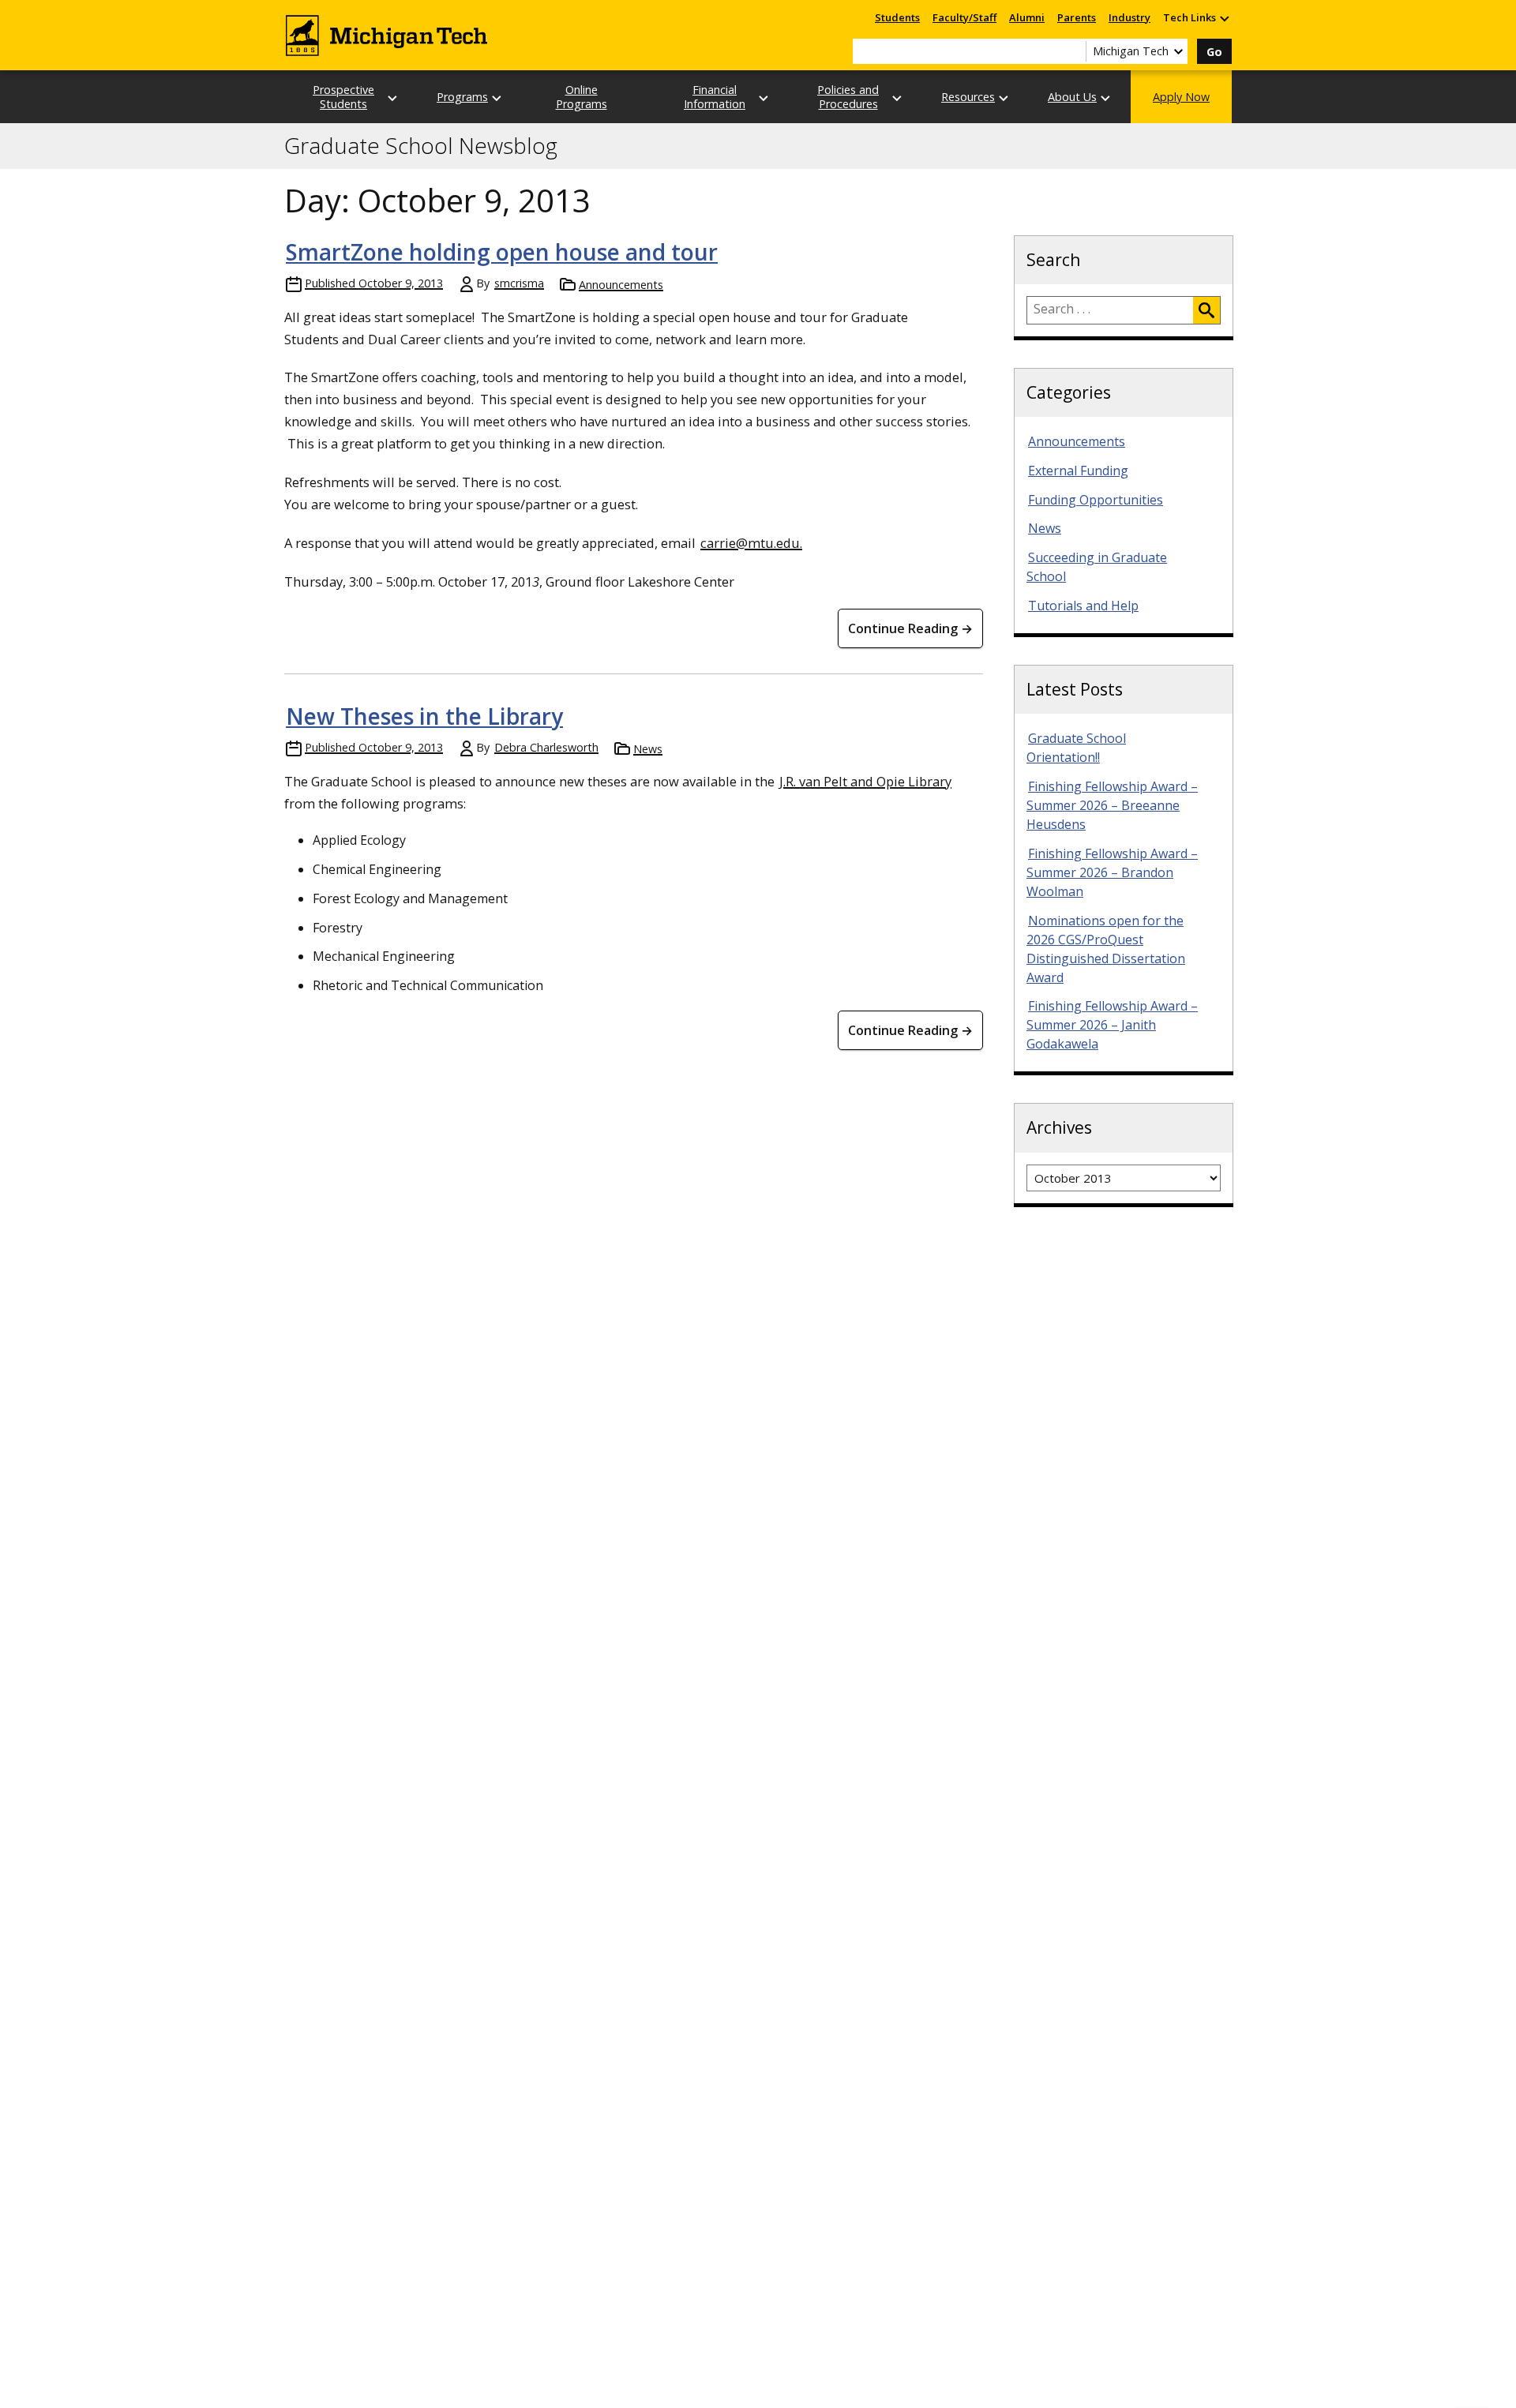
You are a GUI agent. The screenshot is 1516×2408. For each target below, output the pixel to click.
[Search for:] (1110, 310)
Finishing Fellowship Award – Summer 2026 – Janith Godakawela (1112, 1025)
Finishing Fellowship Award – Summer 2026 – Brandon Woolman (1112, 872)
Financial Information (715, 96)
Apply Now (1181, 97)
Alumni (1027, 17)
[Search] (1206, 310)
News (648, 749)
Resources (968, 97)
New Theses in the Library (424, 716)
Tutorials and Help (1083, 606)
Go (1214, 52)
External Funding (1078, 471)
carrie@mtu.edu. (751, 543)
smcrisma (519, 283)
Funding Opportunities (1096, 500)
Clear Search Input (1074, 51)
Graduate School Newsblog (421, 146)
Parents (1077, 17)
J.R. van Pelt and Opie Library (865, 781)
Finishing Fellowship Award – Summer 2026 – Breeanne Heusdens (1112, 805)
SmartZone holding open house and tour (502, 252)
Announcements (621, 285)
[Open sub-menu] (1224, 18)
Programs (462, 97)
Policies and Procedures (848, 96)
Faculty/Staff (964, 17)
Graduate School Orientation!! (1076, 748)
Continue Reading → (910, 628)
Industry (1129, 17)
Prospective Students (343, 96)
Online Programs (582, 96)
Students (897, 17)
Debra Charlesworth (546, 747)
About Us (1072, 97)
